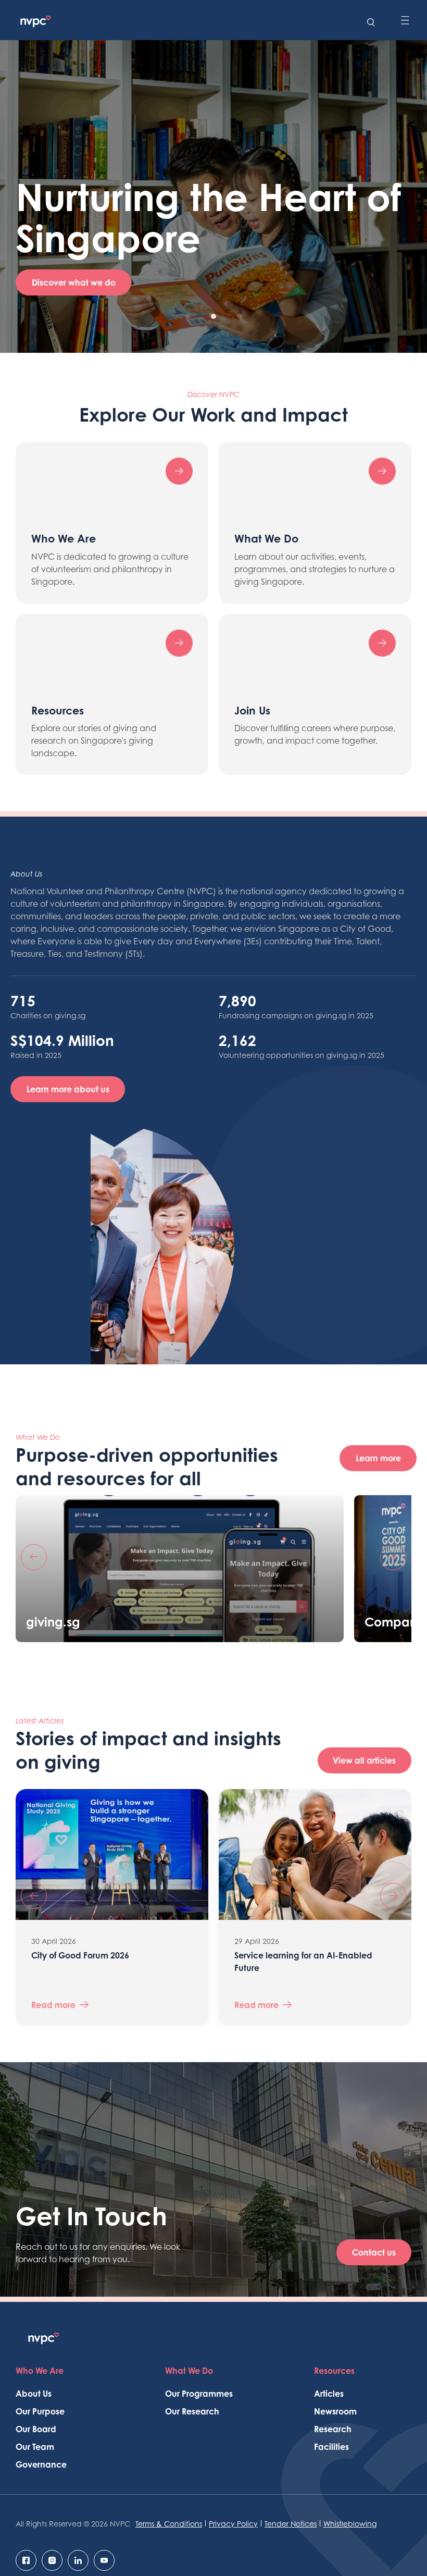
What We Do (189, 2371)
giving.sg (53, 1622)
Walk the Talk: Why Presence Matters (306, 1955)
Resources (334, 2371)
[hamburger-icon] (405, 21)
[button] (187, 316)
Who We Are (40, 2371)
